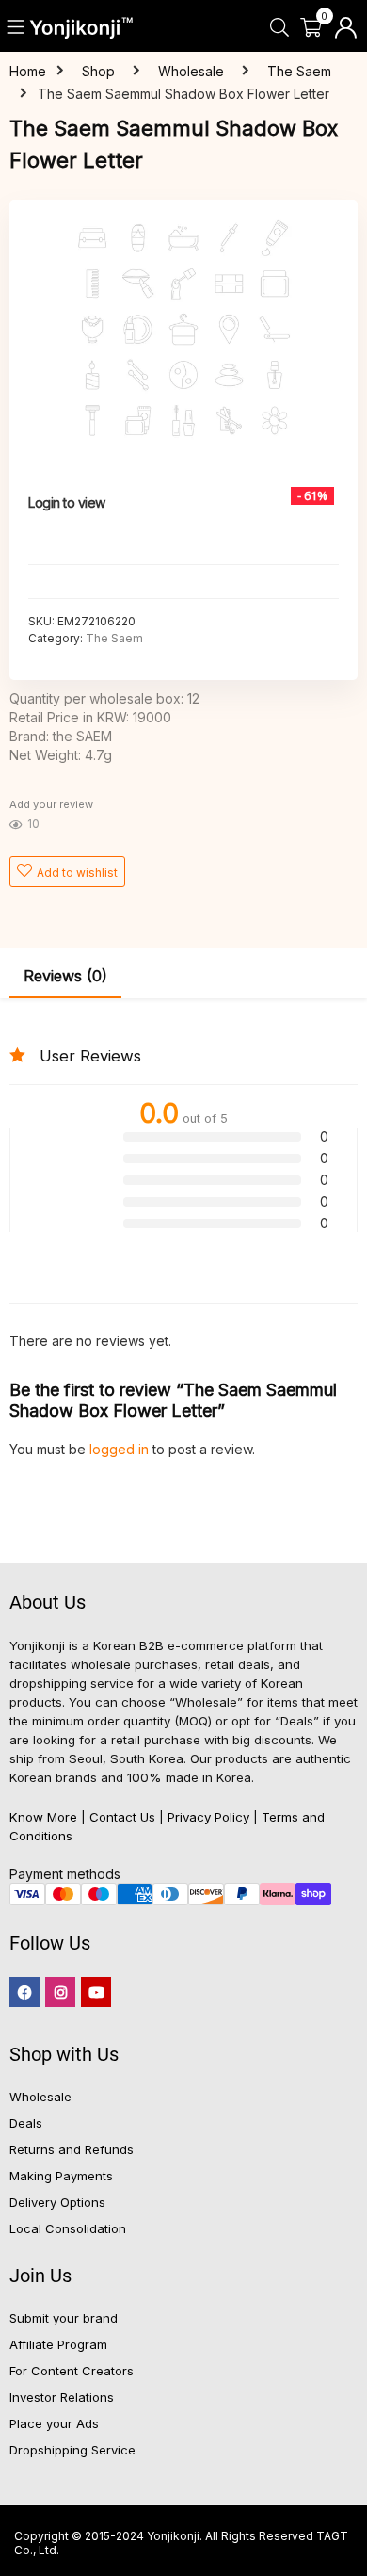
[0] (311, 28)
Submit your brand (64, 2318)
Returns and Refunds (72, 2149)
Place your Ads (54, 2423)
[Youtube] (96, 1992)
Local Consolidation (68, 2228)
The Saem (299, 71)
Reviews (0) (65, 976)
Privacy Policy (208, 1817)
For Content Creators (72, 2371)
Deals (26, 2123)
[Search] (279, 28)
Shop (98, 71)
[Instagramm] (60, 1992)
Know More (43, 1817)
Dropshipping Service (72, 2450)
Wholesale (191, 71)
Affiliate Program (58, 2344)
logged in (121, 1449)
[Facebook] (24, 1992)
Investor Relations (62, 2397)
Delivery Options (57, 2202)
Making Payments (61, 2176)
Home (28, 71)
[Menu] (16, 28)
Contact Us (122, 1817)
